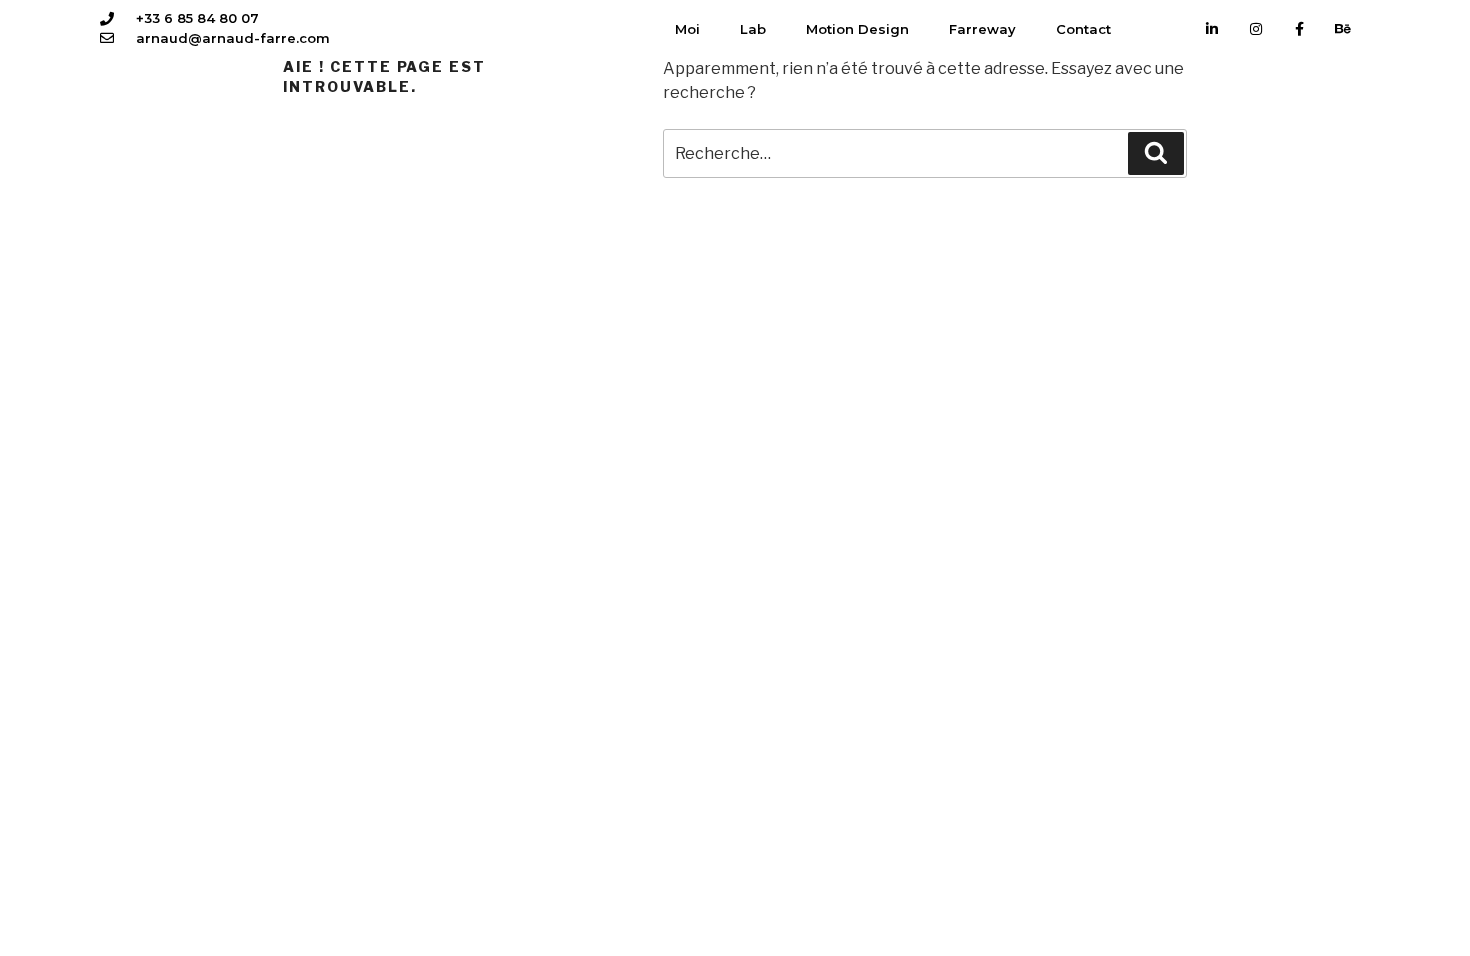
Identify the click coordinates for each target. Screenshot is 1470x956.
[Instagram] (1256, 29)
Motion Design (857, 29)
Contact (1083, 29)
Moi (687, 29)
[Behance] (1343, 29)
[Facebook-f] (1300, 29)
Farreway (982, 29)
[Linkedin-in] (1213, 29)
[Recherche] (1156, 153)
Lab (753, 29)
